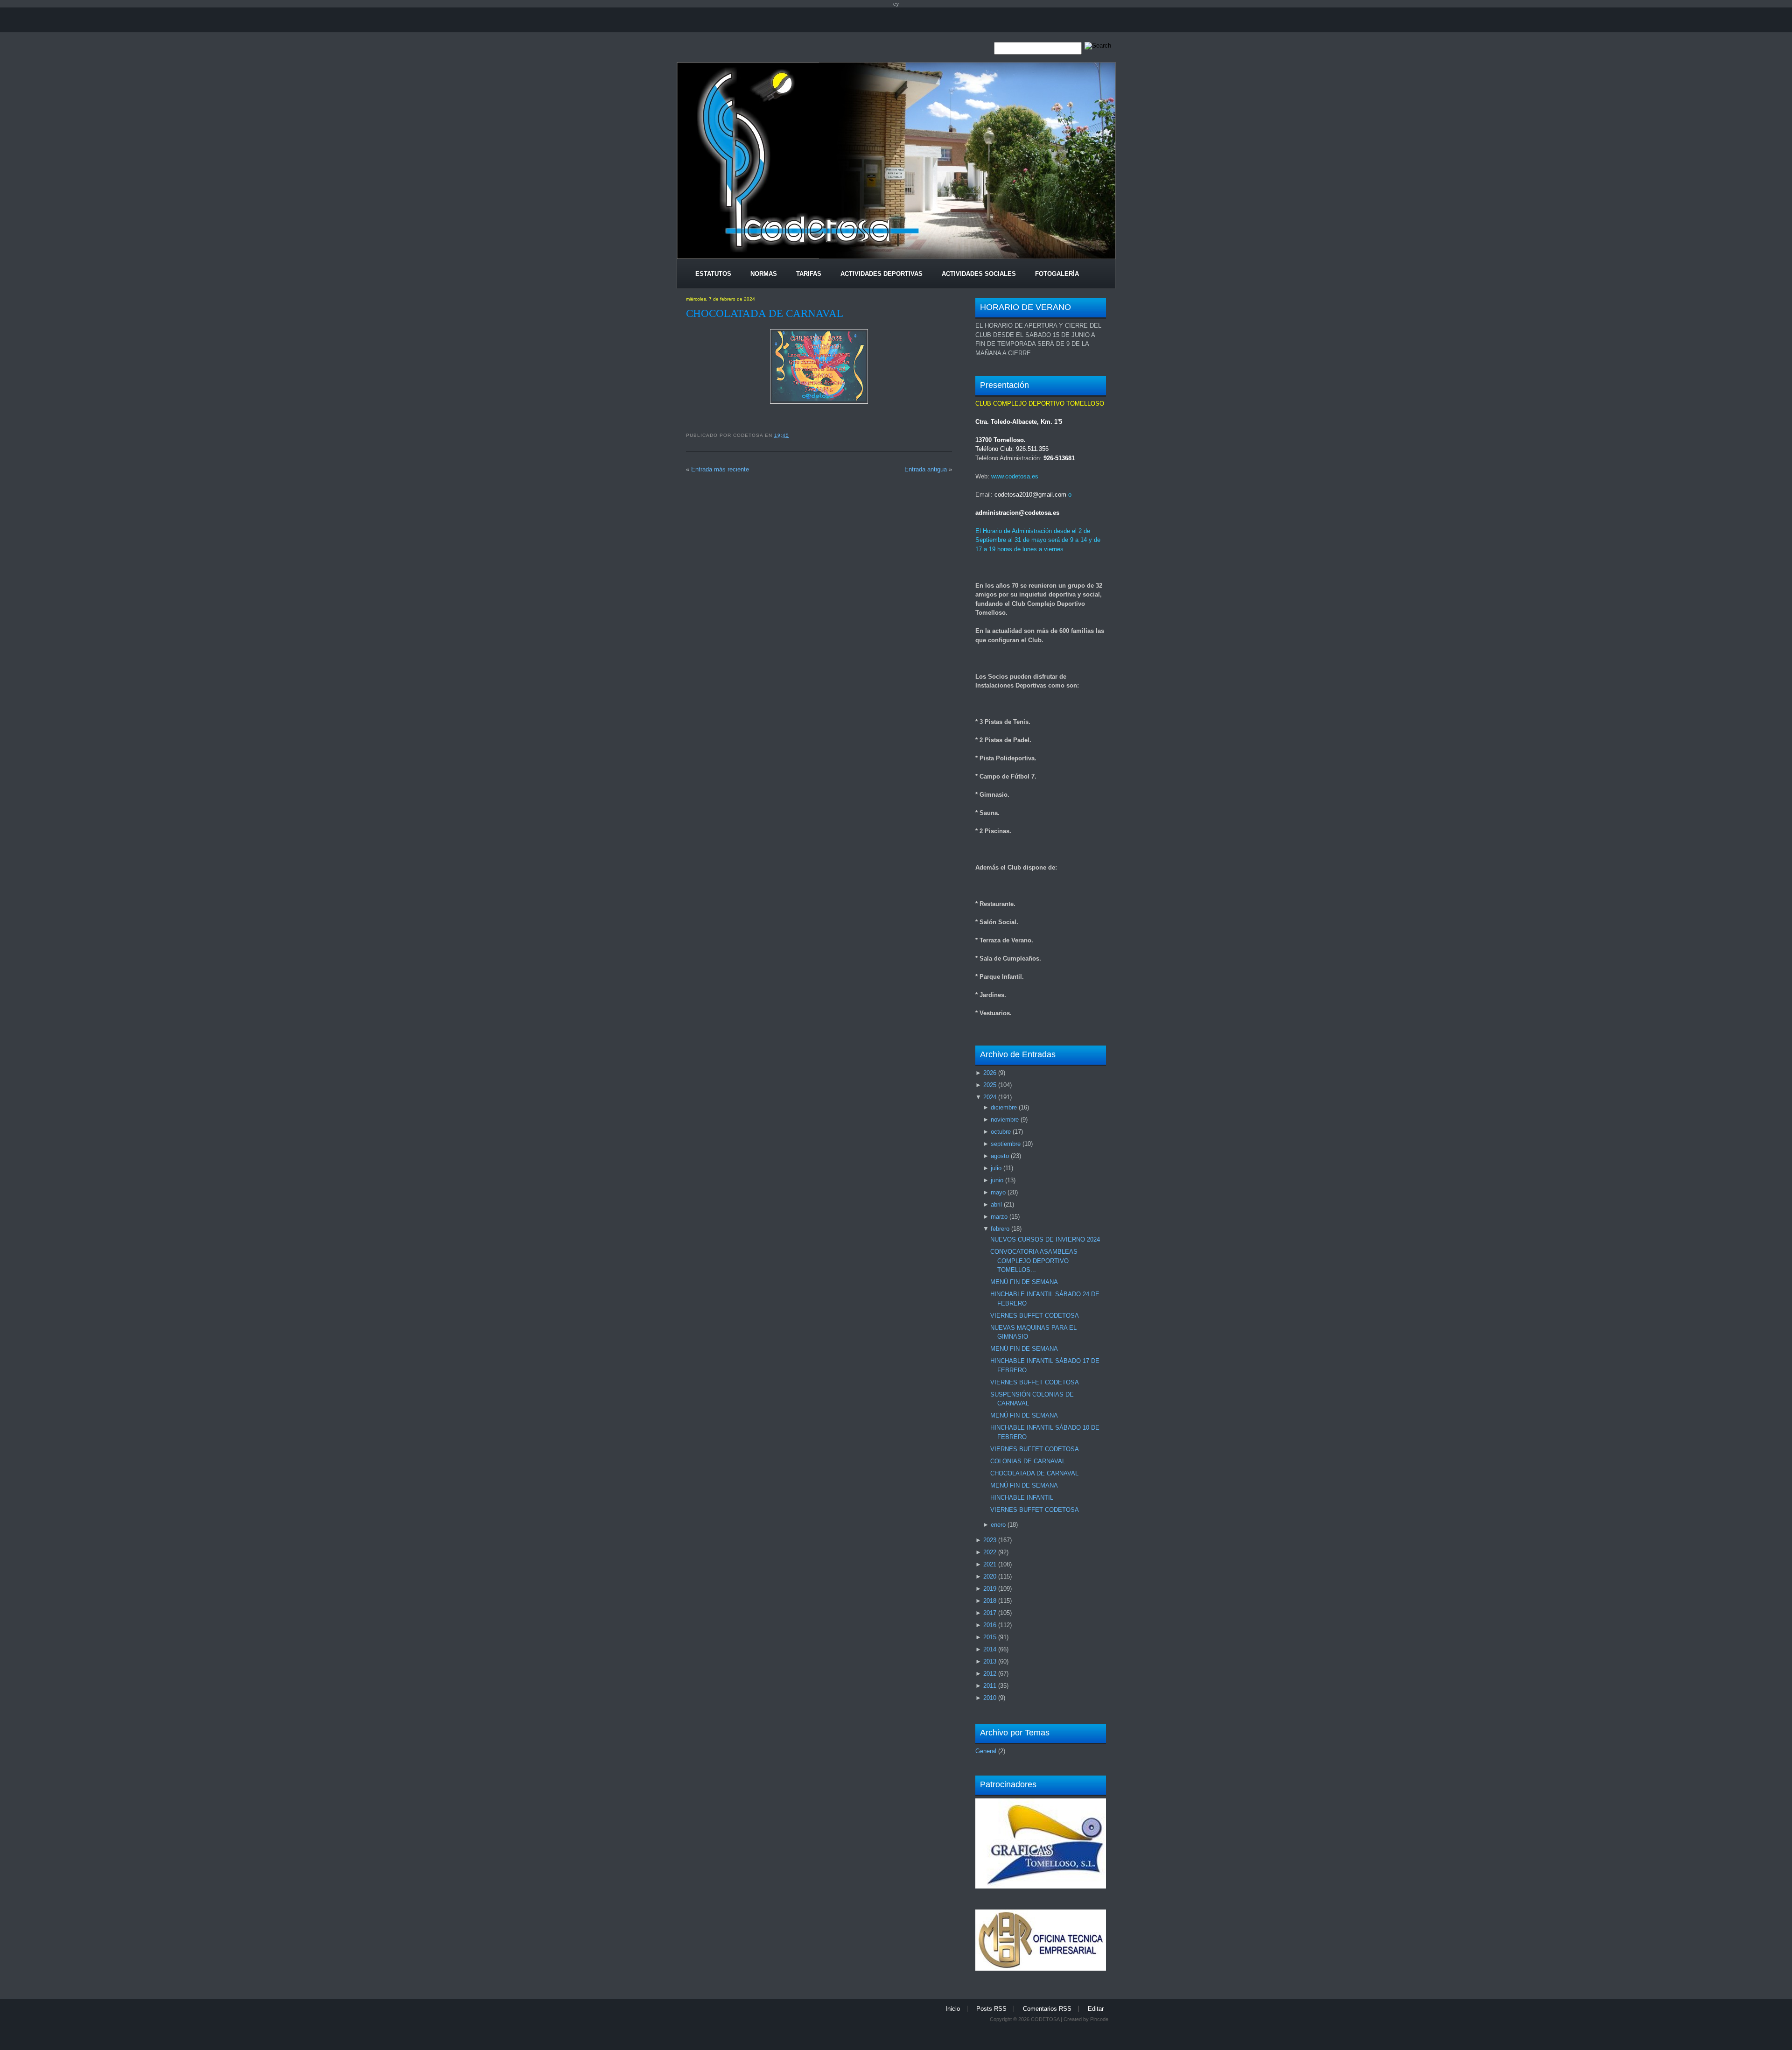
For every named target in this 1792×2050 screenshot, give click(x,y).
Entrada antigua (926, 469)
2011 (990, 1686)
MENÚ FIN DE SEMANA (1024, 1282)
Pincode (1099, 2019)
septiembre (1006, 1144)
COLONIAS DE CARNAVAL (1028, 1461)
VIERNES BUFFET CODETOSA (1035, 1316)
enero (998, 1525)
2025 (990, 1085)
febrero (1000, 1229)
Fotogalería (1057, 274)
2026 (990, 1073)
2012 (990, 1674)
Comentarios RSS (1047, 2009)
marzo (999, 1217)
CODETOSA (1045, 2019)
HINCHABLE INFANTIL (1022, 1498)
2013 (990, 1661)
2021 (990, 1564)
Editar (1096, 2009)
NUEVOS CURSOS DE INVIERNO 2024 (1045, 1239)
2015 (990, 1637)
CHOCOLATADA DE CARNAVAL (765, 313)
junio (997, 1180)
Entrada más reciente (720, 469)
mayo (998, 1192)
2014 (990, 1649)
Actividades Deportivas (882, 274)
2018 (990, 1601)
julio (996, 1168)
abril (996, 1204)
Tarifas (809, 274)
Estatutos (713, 274)
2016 (990, 1625)
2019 (990, 1589)
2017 (990, 1613)
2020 (990, 1576)
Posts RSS (991, 2009)
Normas (764, 274)
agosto (1000, 1156)
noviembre (1005, 1120)
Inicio (953, 2009)
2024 (990, 1097)
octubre (1001, 1132)
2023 (990, 1540)
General (986, 1751)
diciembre (1004, 1107)
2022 (990, 1552)
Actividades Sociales (979, 274)
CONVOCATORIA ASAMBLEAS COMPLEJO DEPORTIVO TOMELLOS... (1034, 1261)
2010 (990, 1698)
